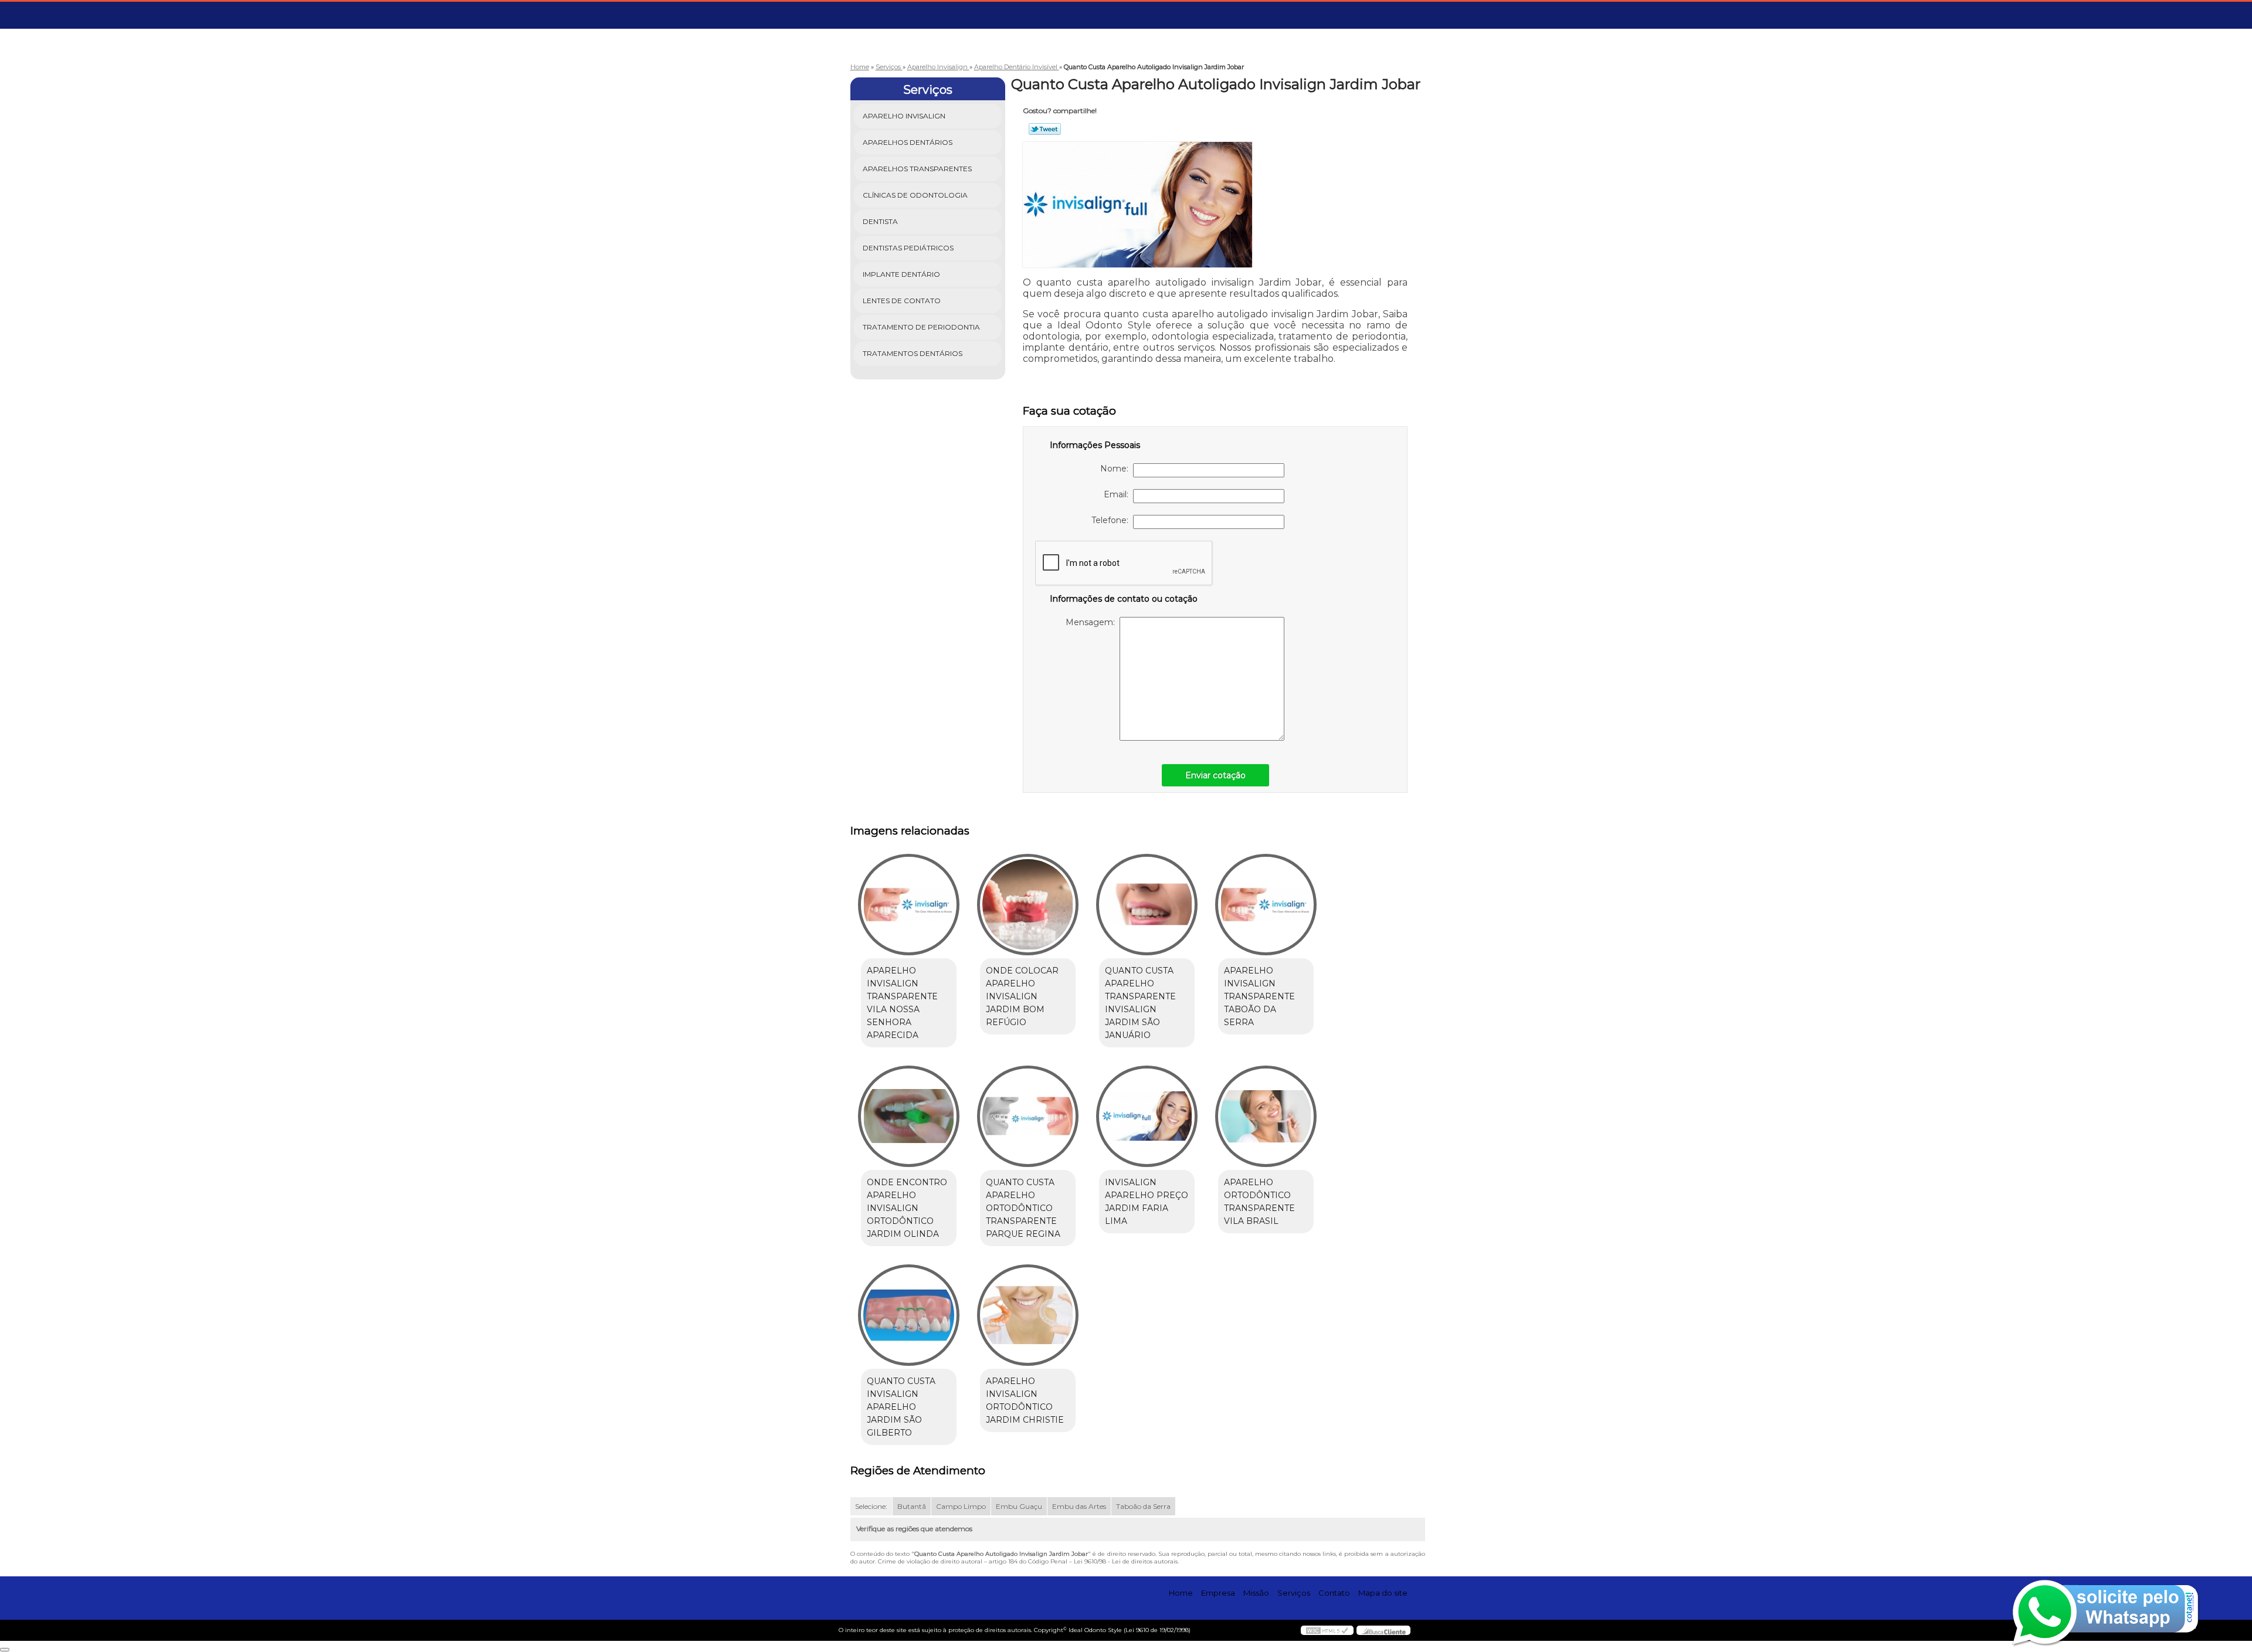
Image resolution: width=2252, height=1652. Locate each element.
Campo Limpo (961, 1506)
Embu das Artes (1079, 1506)
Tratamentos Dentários (913, 353)
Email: (1118, 494)
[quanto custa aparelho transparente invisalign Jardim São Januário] (1147, 905)
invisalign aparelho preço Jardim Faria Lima (1147, 1202)
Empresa (1218, 1593)
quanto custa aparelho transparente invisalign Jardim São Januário (1140, 1003)
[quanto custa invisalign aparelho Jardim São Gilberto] (909, 1315)
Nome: (1117, 469)
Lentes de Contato (902, 301)
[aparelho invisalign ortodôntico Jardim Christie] (1028, 1315)
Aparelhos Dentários (908, 142)
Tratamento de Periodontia (921, 327)
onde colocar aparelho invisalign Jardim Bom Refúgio (1022, 996)
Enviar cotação (1215, 775)
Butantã (912, 1506)
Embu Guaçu (1019, 1506)
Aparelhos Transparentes (917, 169)
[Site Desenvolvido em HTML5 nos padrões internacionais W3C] (1327, 1630)
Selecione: (871, 1506)
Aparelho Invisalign (904, 116)
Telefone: (1112, 520)
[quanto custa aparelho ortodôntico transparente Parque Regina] (1028, 1116)
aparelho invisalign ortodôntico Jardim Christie (1025, 1400)
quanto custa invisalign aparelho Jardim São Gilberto (901, 1407)
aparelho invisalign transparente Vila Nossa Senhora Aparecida (902, 1003)
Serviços (928, 90)
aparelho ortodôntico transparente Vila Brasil (1259, 1202)
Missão (1256, 1593)
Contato (1334, 1593)
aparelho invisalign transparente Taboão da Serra (1259, 996)
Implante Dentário (901, 274)
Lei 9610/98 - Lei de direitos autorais (1126, 1561)
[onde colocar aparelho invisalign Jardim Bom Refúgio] (1028, 905)
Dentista (880, 221)
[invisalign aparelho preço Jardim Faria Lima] (1147, 1116)
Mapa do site (1383, 1593)
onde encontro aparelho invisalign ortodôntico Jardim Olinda (907, 1208)
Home (1181, 1593)
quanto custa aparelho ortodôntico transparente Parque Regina (1023, 1208)
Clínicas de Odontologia (915, 195)
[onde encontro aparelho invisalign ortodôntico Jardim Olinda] (909, 1116)
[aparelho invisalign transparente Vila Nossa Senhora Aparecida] (909, 905)
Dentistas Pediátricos (908, 248)
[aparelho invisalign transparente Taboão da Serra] (1266, 905)
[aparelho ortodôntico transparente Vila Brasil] (1266, 1116)
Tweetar (1045, 129)
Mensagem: (1093, 622)
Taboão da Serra (1143, 1506)
